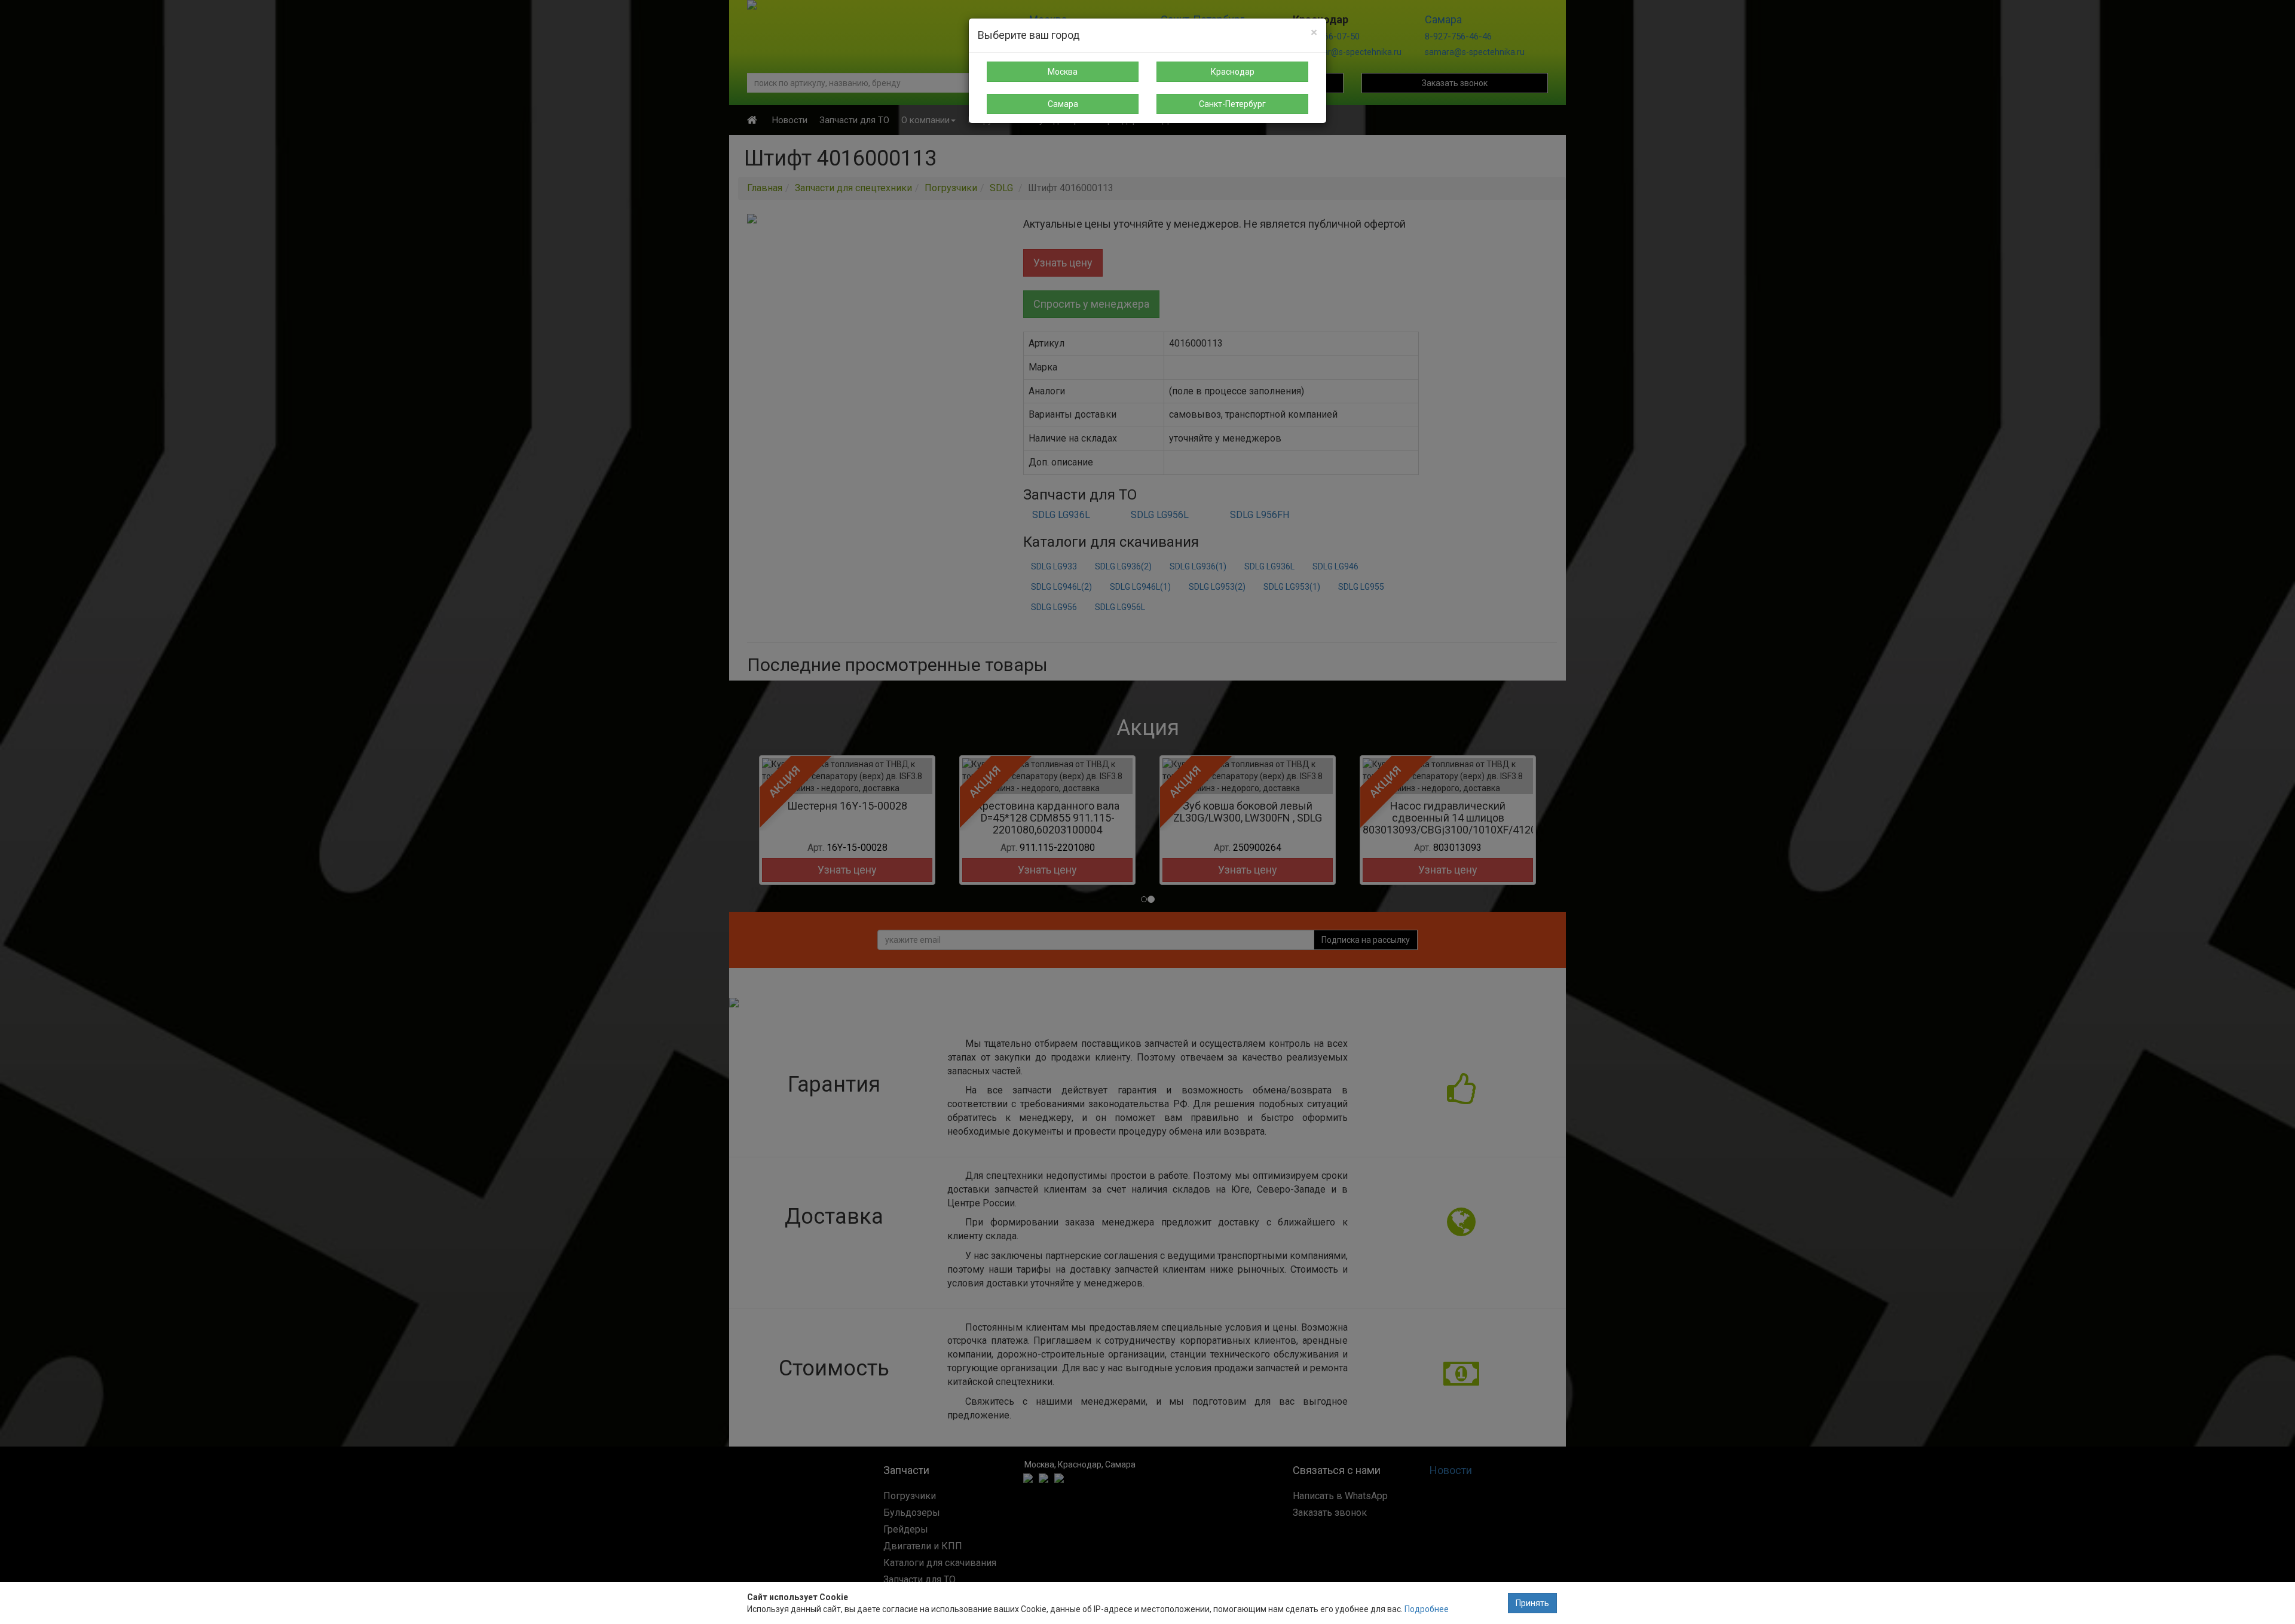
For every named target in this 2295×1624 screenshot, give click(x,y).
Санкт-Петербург (1232, 104)
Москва (1063, 72)
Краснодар (1233, 72)
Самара (1063, 104)
